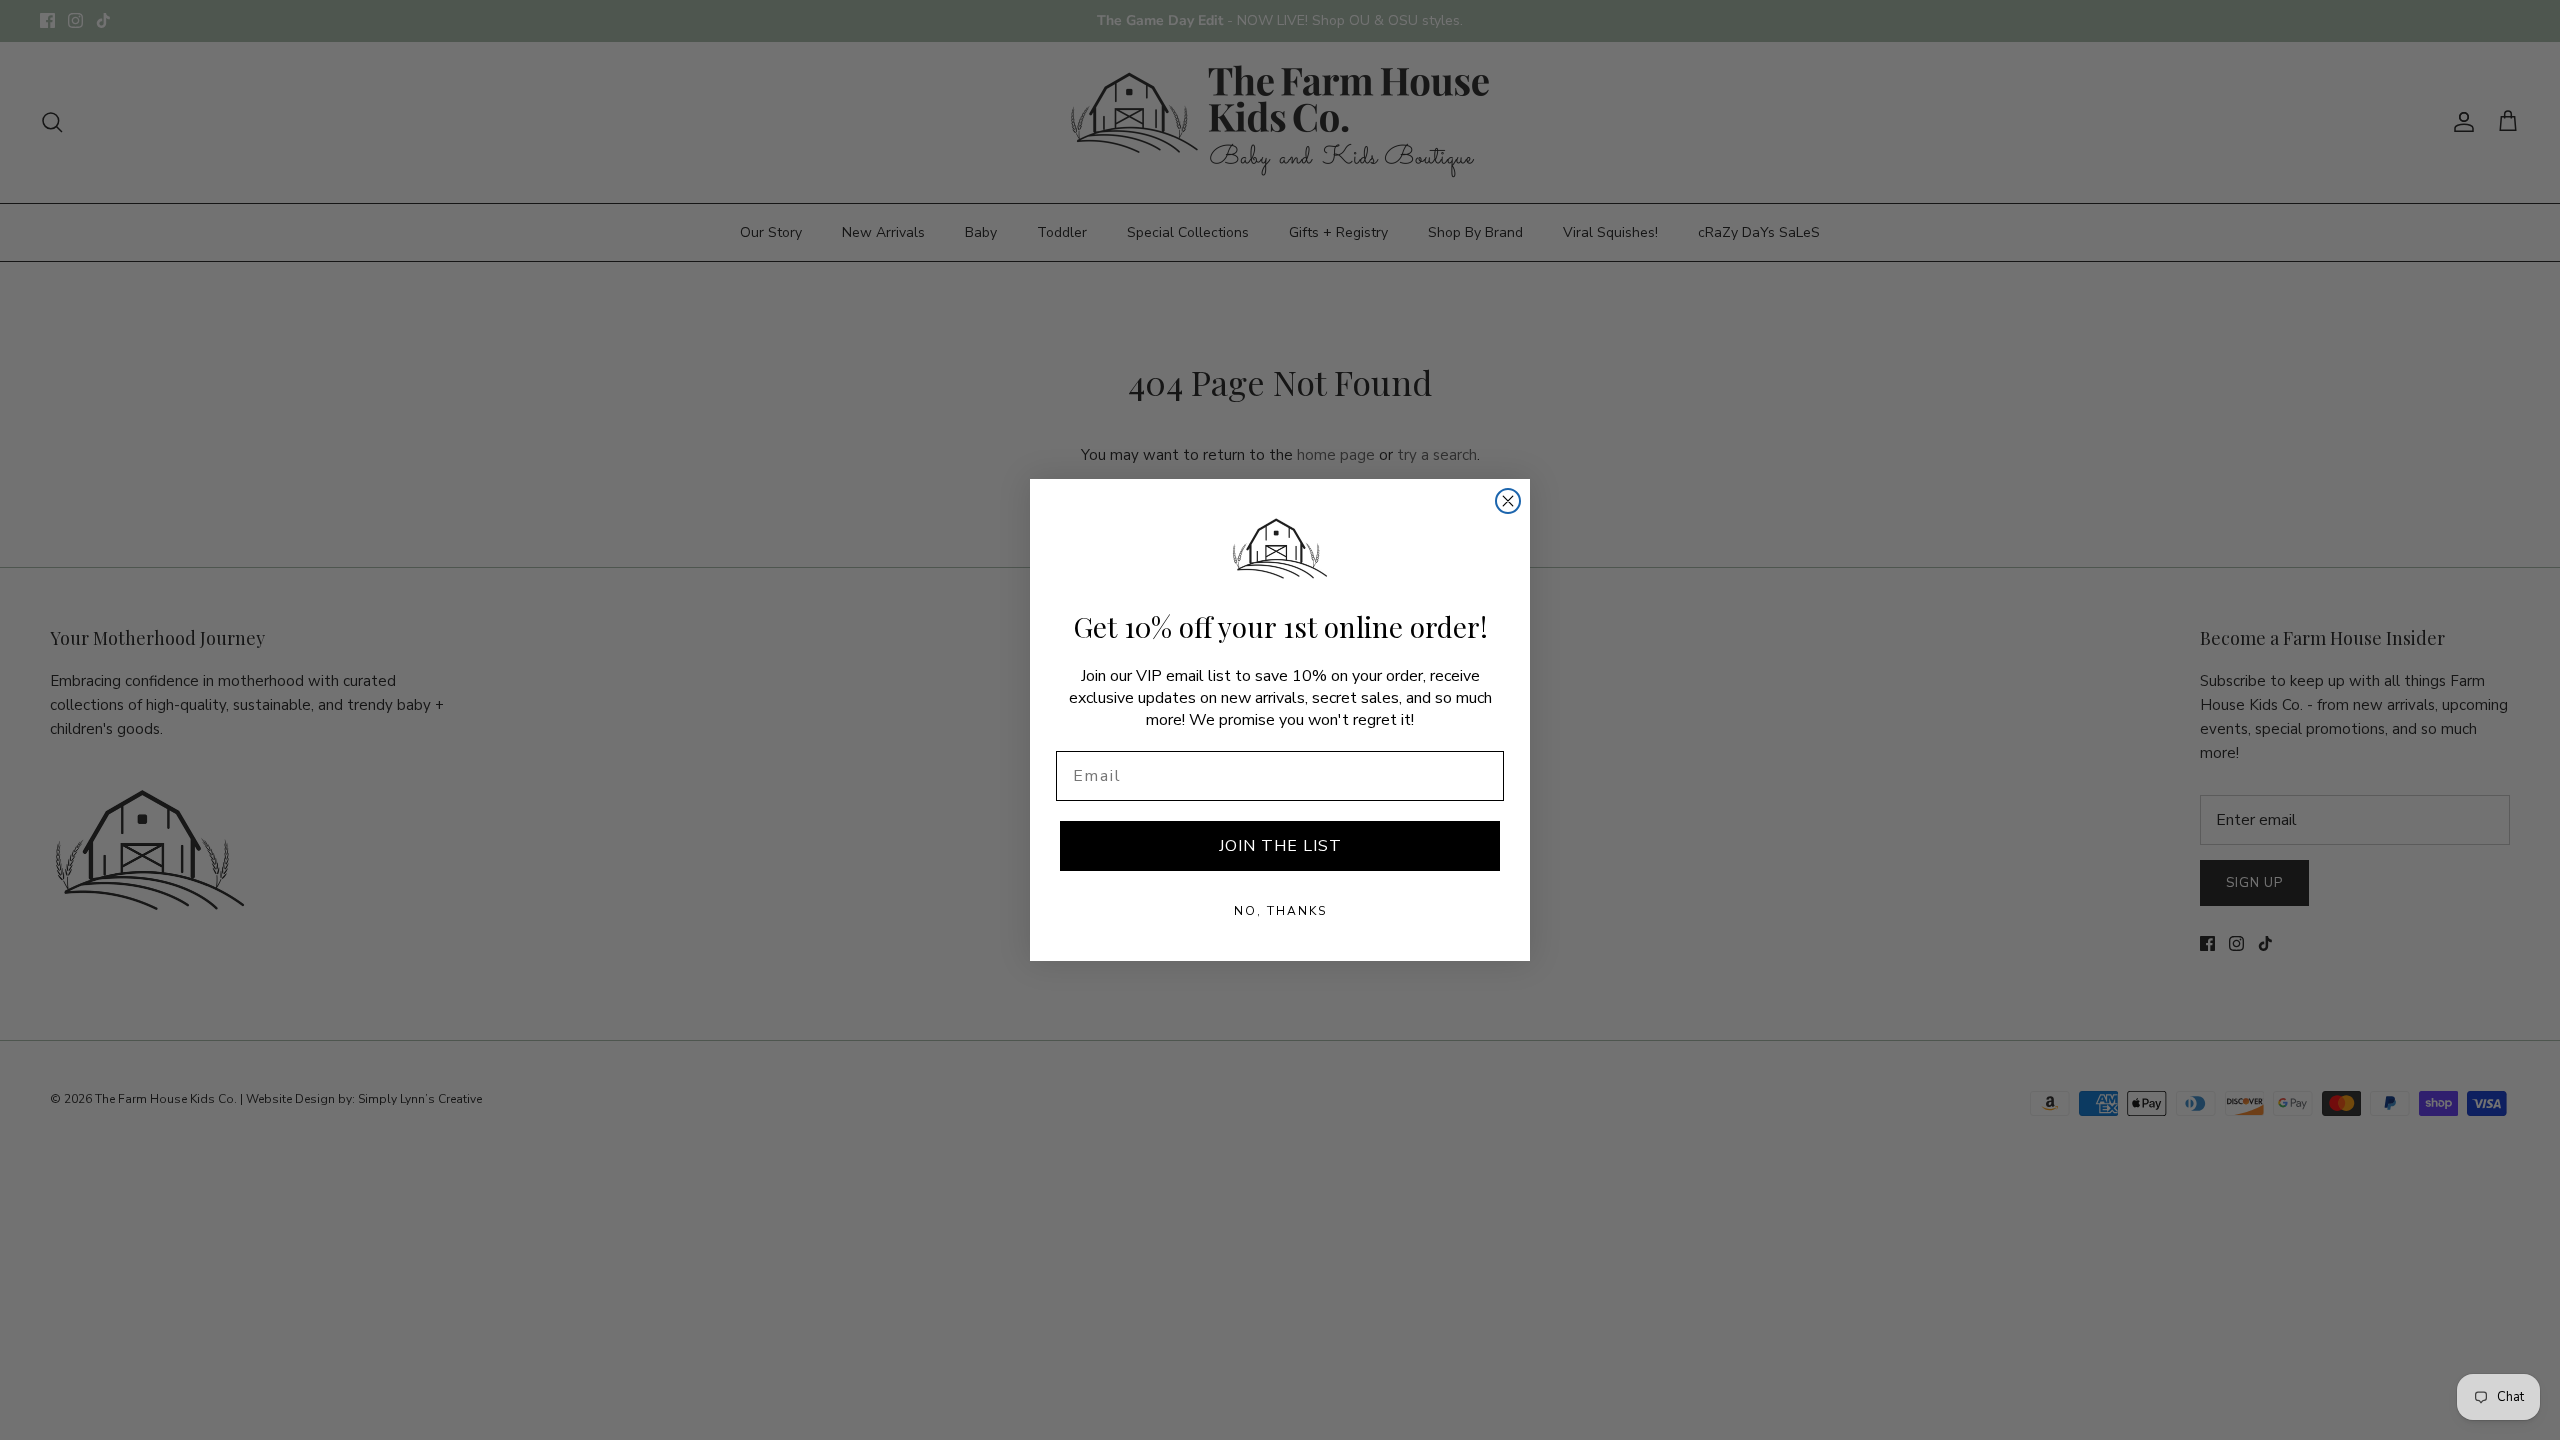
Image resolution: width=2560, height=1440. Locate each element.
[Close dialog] (1508, 501)
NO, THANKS (1280, 911)
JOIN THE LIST (1280, 846)
